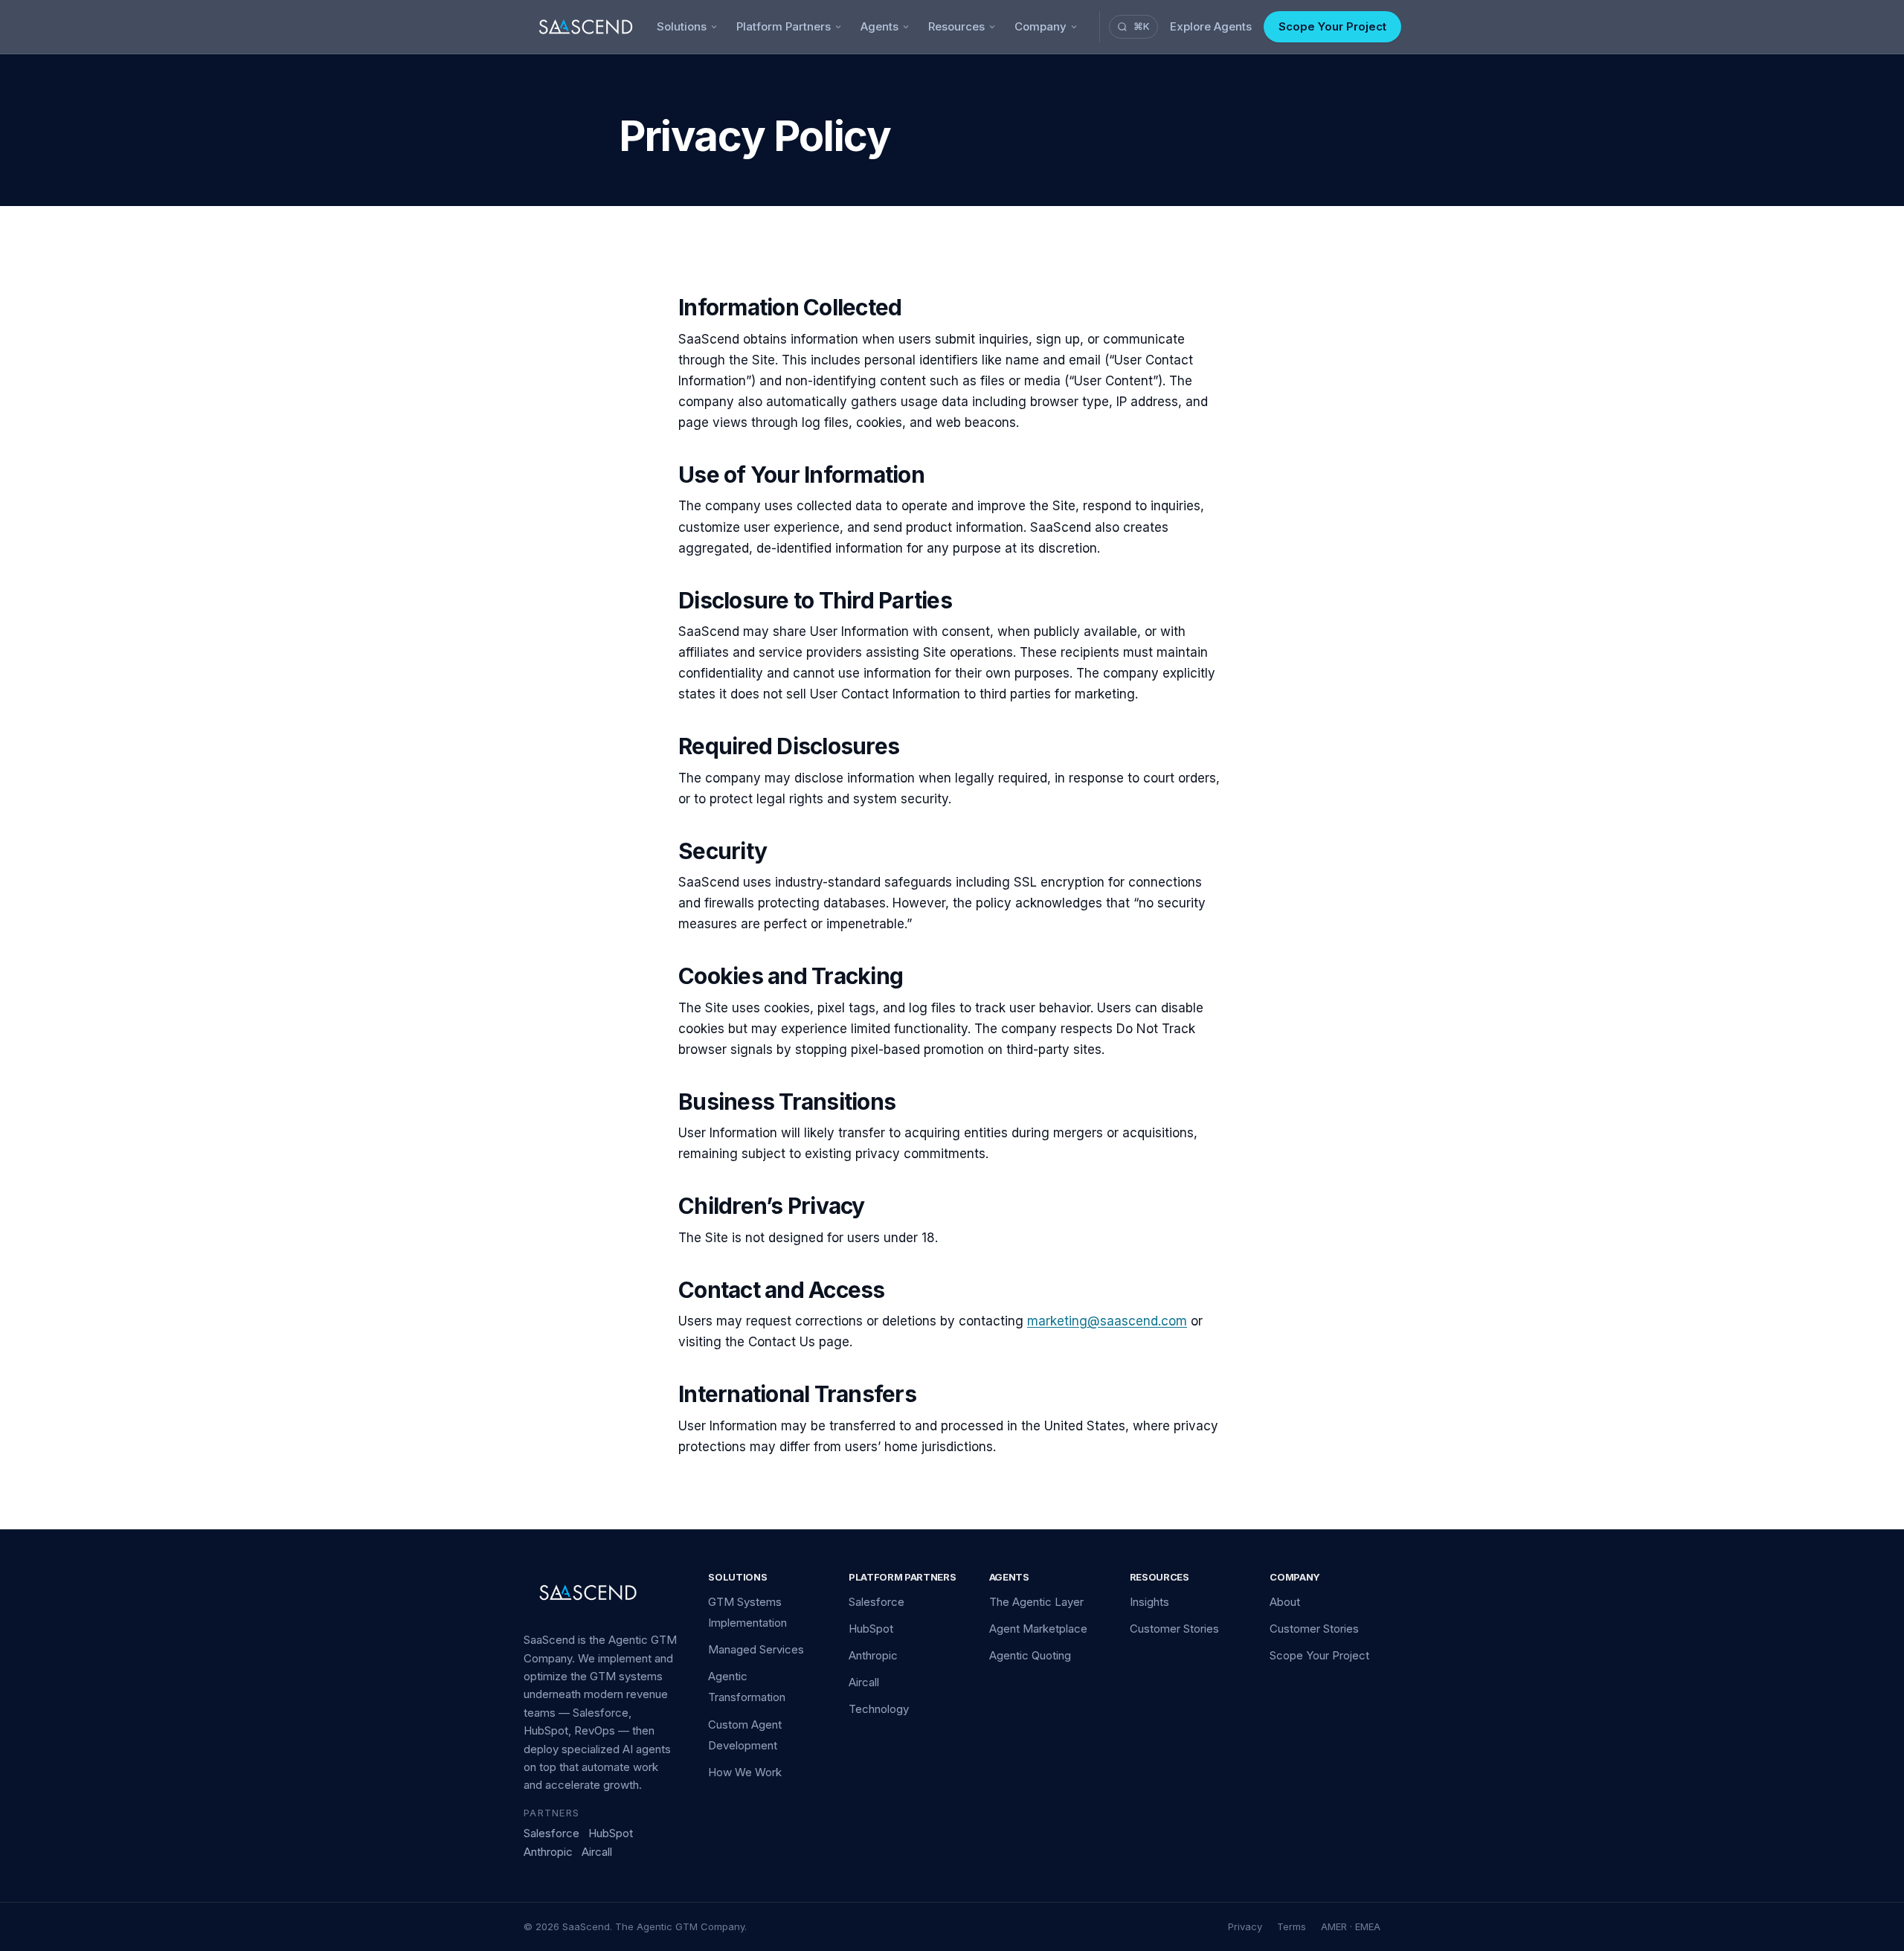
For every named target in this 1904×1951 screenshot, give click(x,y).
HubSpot (611, 1833)
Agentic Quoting (1030, 1655)
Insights (1149, 1602)
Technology (879, 1709)
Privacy (1245, 1926)
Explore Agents (1211, 26)
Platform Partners (784, 26)
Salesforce (551, 1833)
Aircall (597, 1852)
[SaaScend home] (586, 27)
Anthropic (548, 1852)
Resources (956, 26)
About (1285, 1602)
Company (1041, 26)
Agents (879, 26)
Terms (1292, 1926)
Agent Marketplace (1038, 1629)
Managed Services (756, 1649)
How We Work (745, 1772)
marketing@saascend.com (1107, 1321)
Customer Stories (1174, 1629)
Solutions (682, 26)
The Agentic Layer (1036, 1602)
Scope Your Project (1332, 26)
